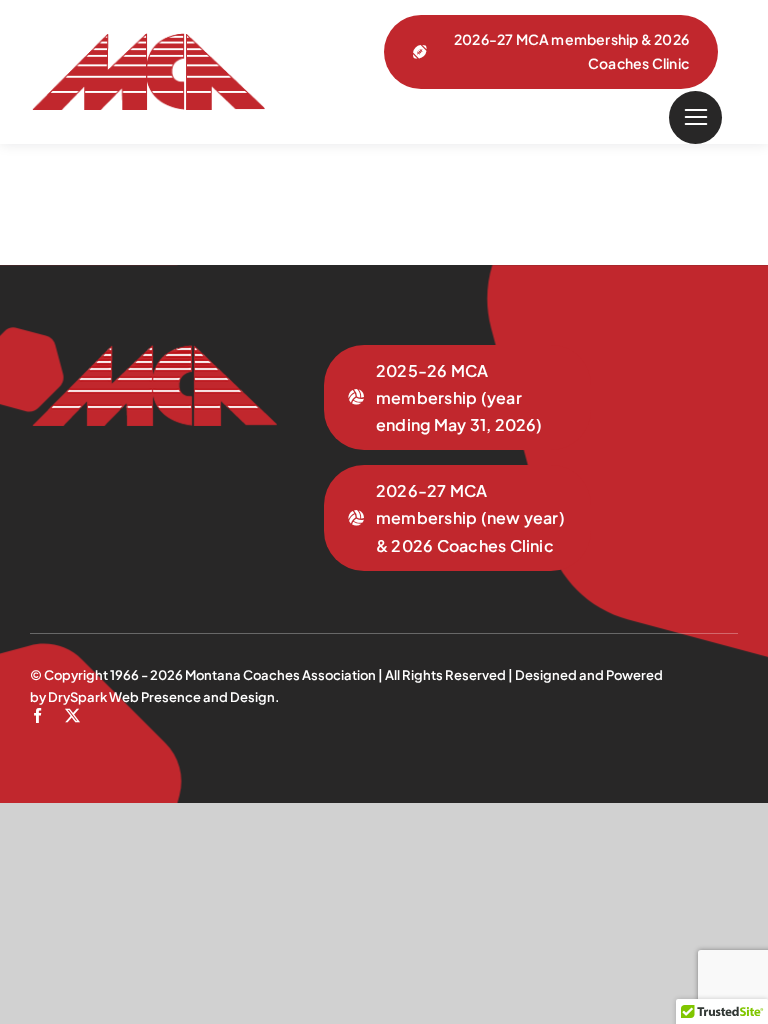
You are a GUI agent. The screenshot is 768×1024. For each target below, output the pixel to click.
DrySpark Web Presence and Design (161, 697)
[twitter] (72, 715)
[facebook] (37, 715)
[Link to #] (695, 117)
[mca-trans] (147, 41)
